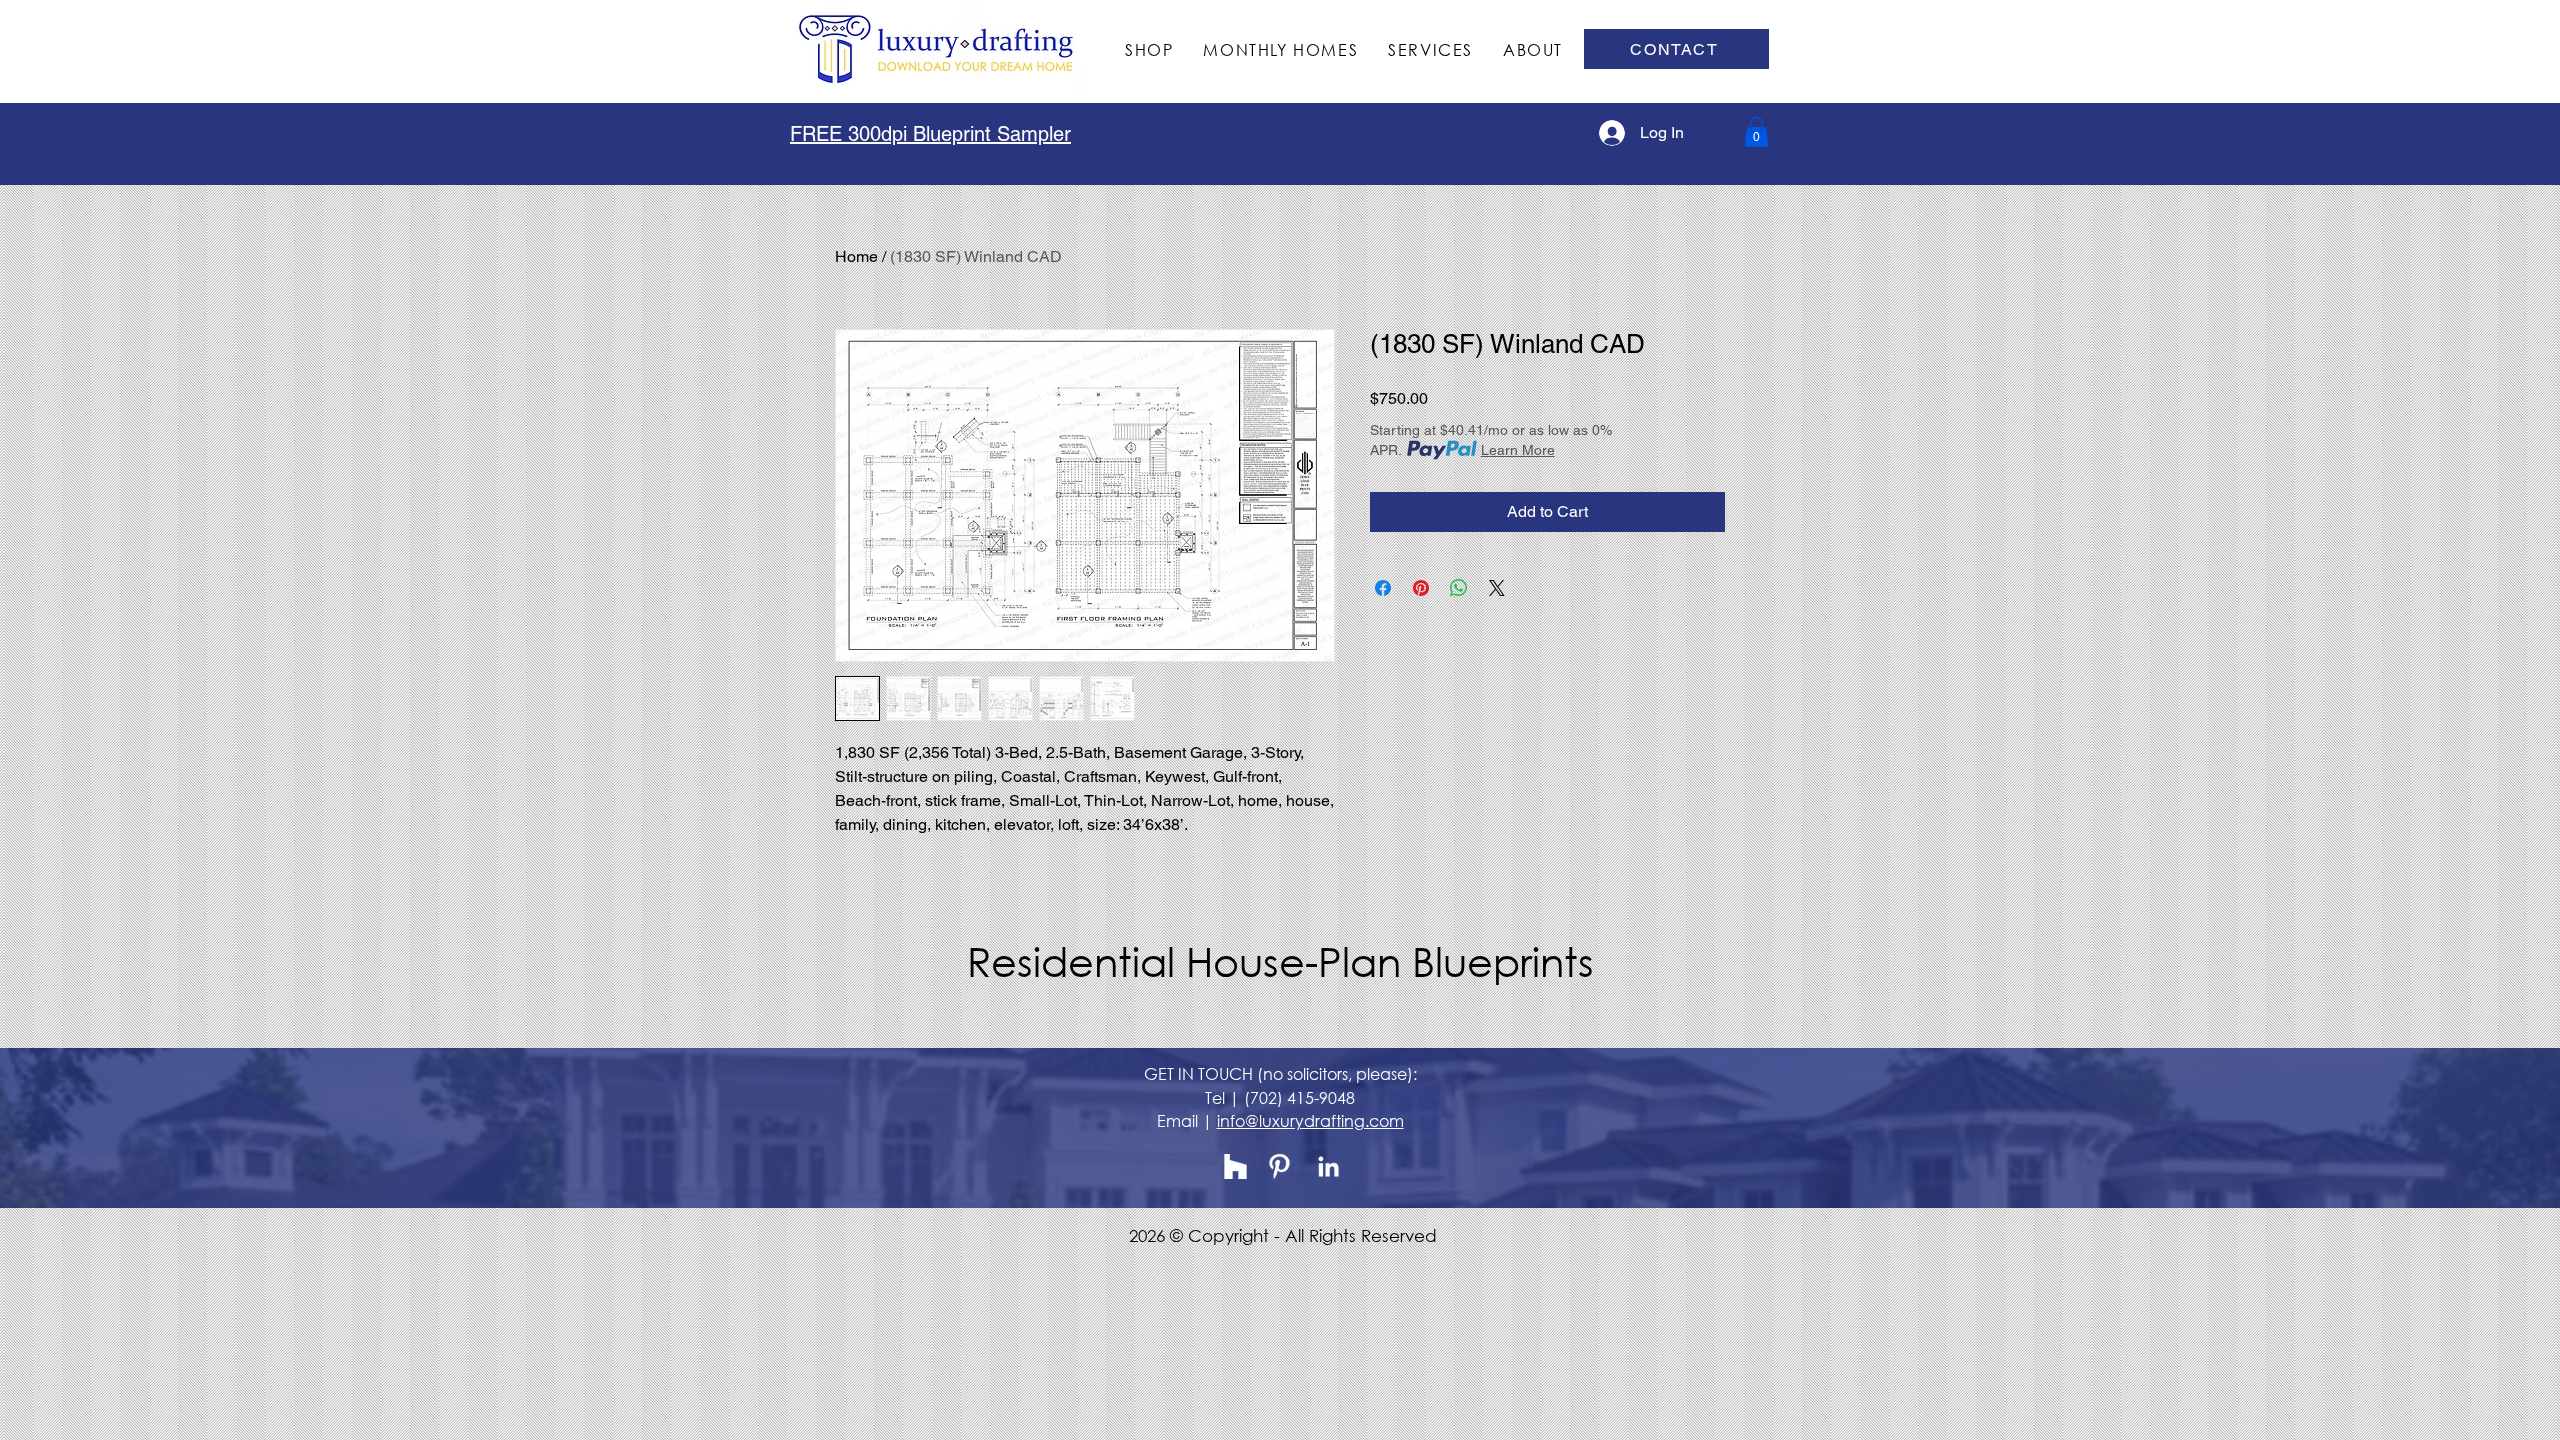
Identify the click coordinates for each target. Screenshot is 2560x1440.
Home (856, 256)
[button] (1756, 132)
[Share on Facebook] (1383, 588)
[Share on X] (1497, 588)
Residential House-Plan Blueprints (1280, 960)
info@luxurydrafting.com (1310, 1120)
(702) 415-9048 (1299, 1097)
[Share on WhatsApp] (1459, 588)
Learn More (1518, 450)
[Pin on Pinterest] (1421, 588)
